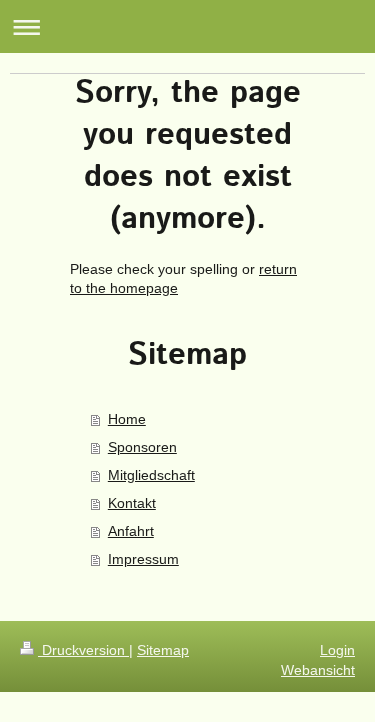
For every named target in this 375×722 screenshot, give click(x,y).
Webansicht (318, 670)
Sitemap (163, 650)
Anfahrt (131, 531)
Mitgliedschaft (151, 475)
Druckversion (83, 650)
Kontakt (132, 503)
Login (337, 650)
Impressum (143, 559)
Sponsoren (142, 447)
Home (127, 419)
